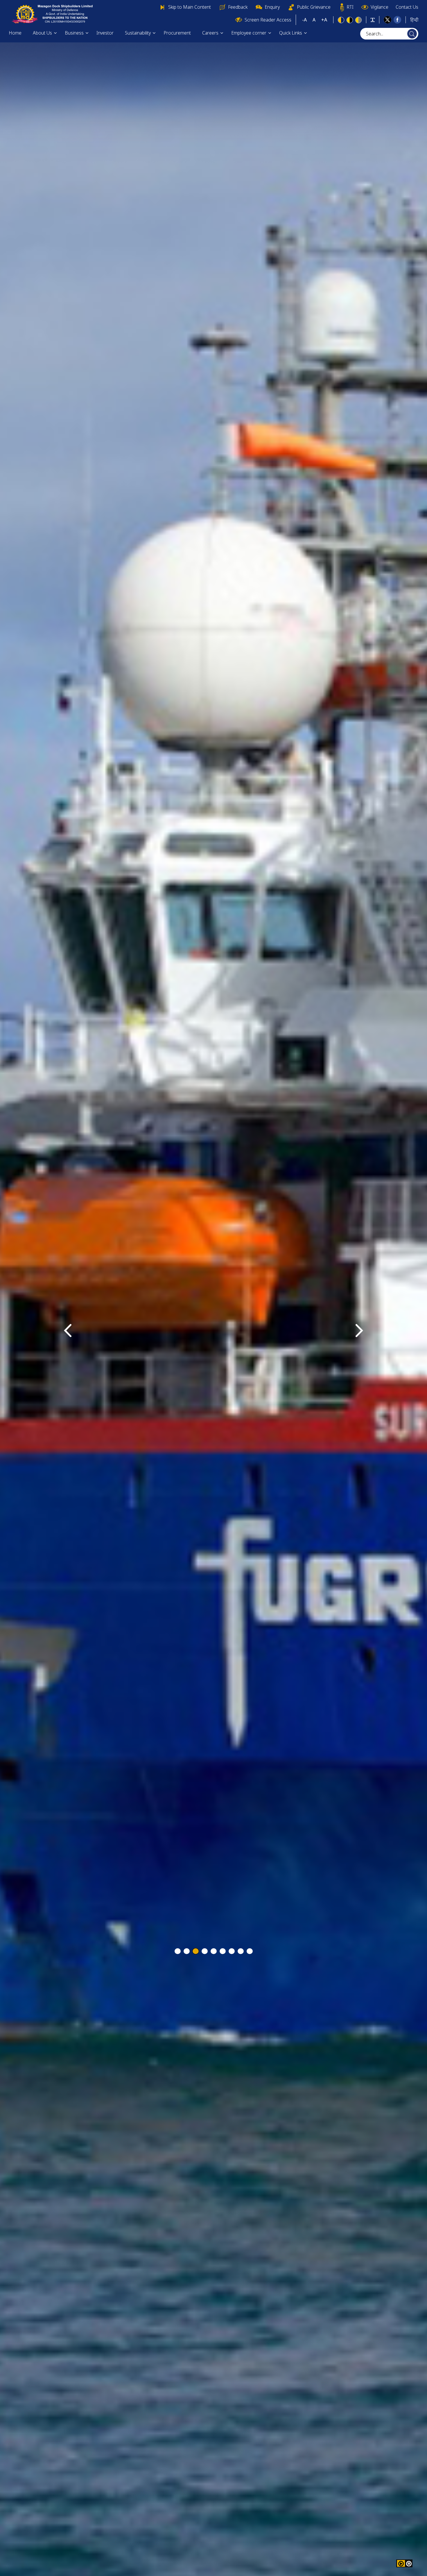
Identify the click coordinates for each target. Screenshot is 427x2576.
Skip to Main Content (190, 7)
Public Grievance (314, 7)
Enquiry (272, 7)
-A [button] (304, 20)
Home (15, 33)
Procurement (177, 33)
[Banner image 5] (214, 1951)
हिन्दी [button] (414, 20)
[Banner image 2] (187, 1951)
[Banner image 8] (241, 1951)
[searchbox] (389, 34)
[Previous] (68, 1331)
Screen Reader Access (268, 20)
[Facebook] (397, 19)
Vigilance (380, 7)
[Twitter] (387, 19)
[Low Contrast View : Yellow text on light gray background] (358, 20)
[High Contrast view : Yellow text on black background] (350, 20)
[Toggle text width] (373, 20)
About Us (42, 33)
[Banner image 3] (196, 1951)
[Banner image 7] (232, 1951)
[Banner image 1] (178, 1951)
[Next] (359, 1331)
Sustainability (138, 33)
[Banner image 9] (250, 1951)
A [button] (314, 20)
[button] (409, 2563)
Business (74, 33)
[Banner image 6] (223, 1951)
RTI (350, 7)
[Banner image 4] (205, 1951)
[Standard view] (341, 20)
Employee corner (249, 33)
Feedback (238, 7)
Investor (105, 33)
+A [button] (324, 20)
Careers (210, 33)
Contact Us (407, 7)
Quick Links (291, 33)
